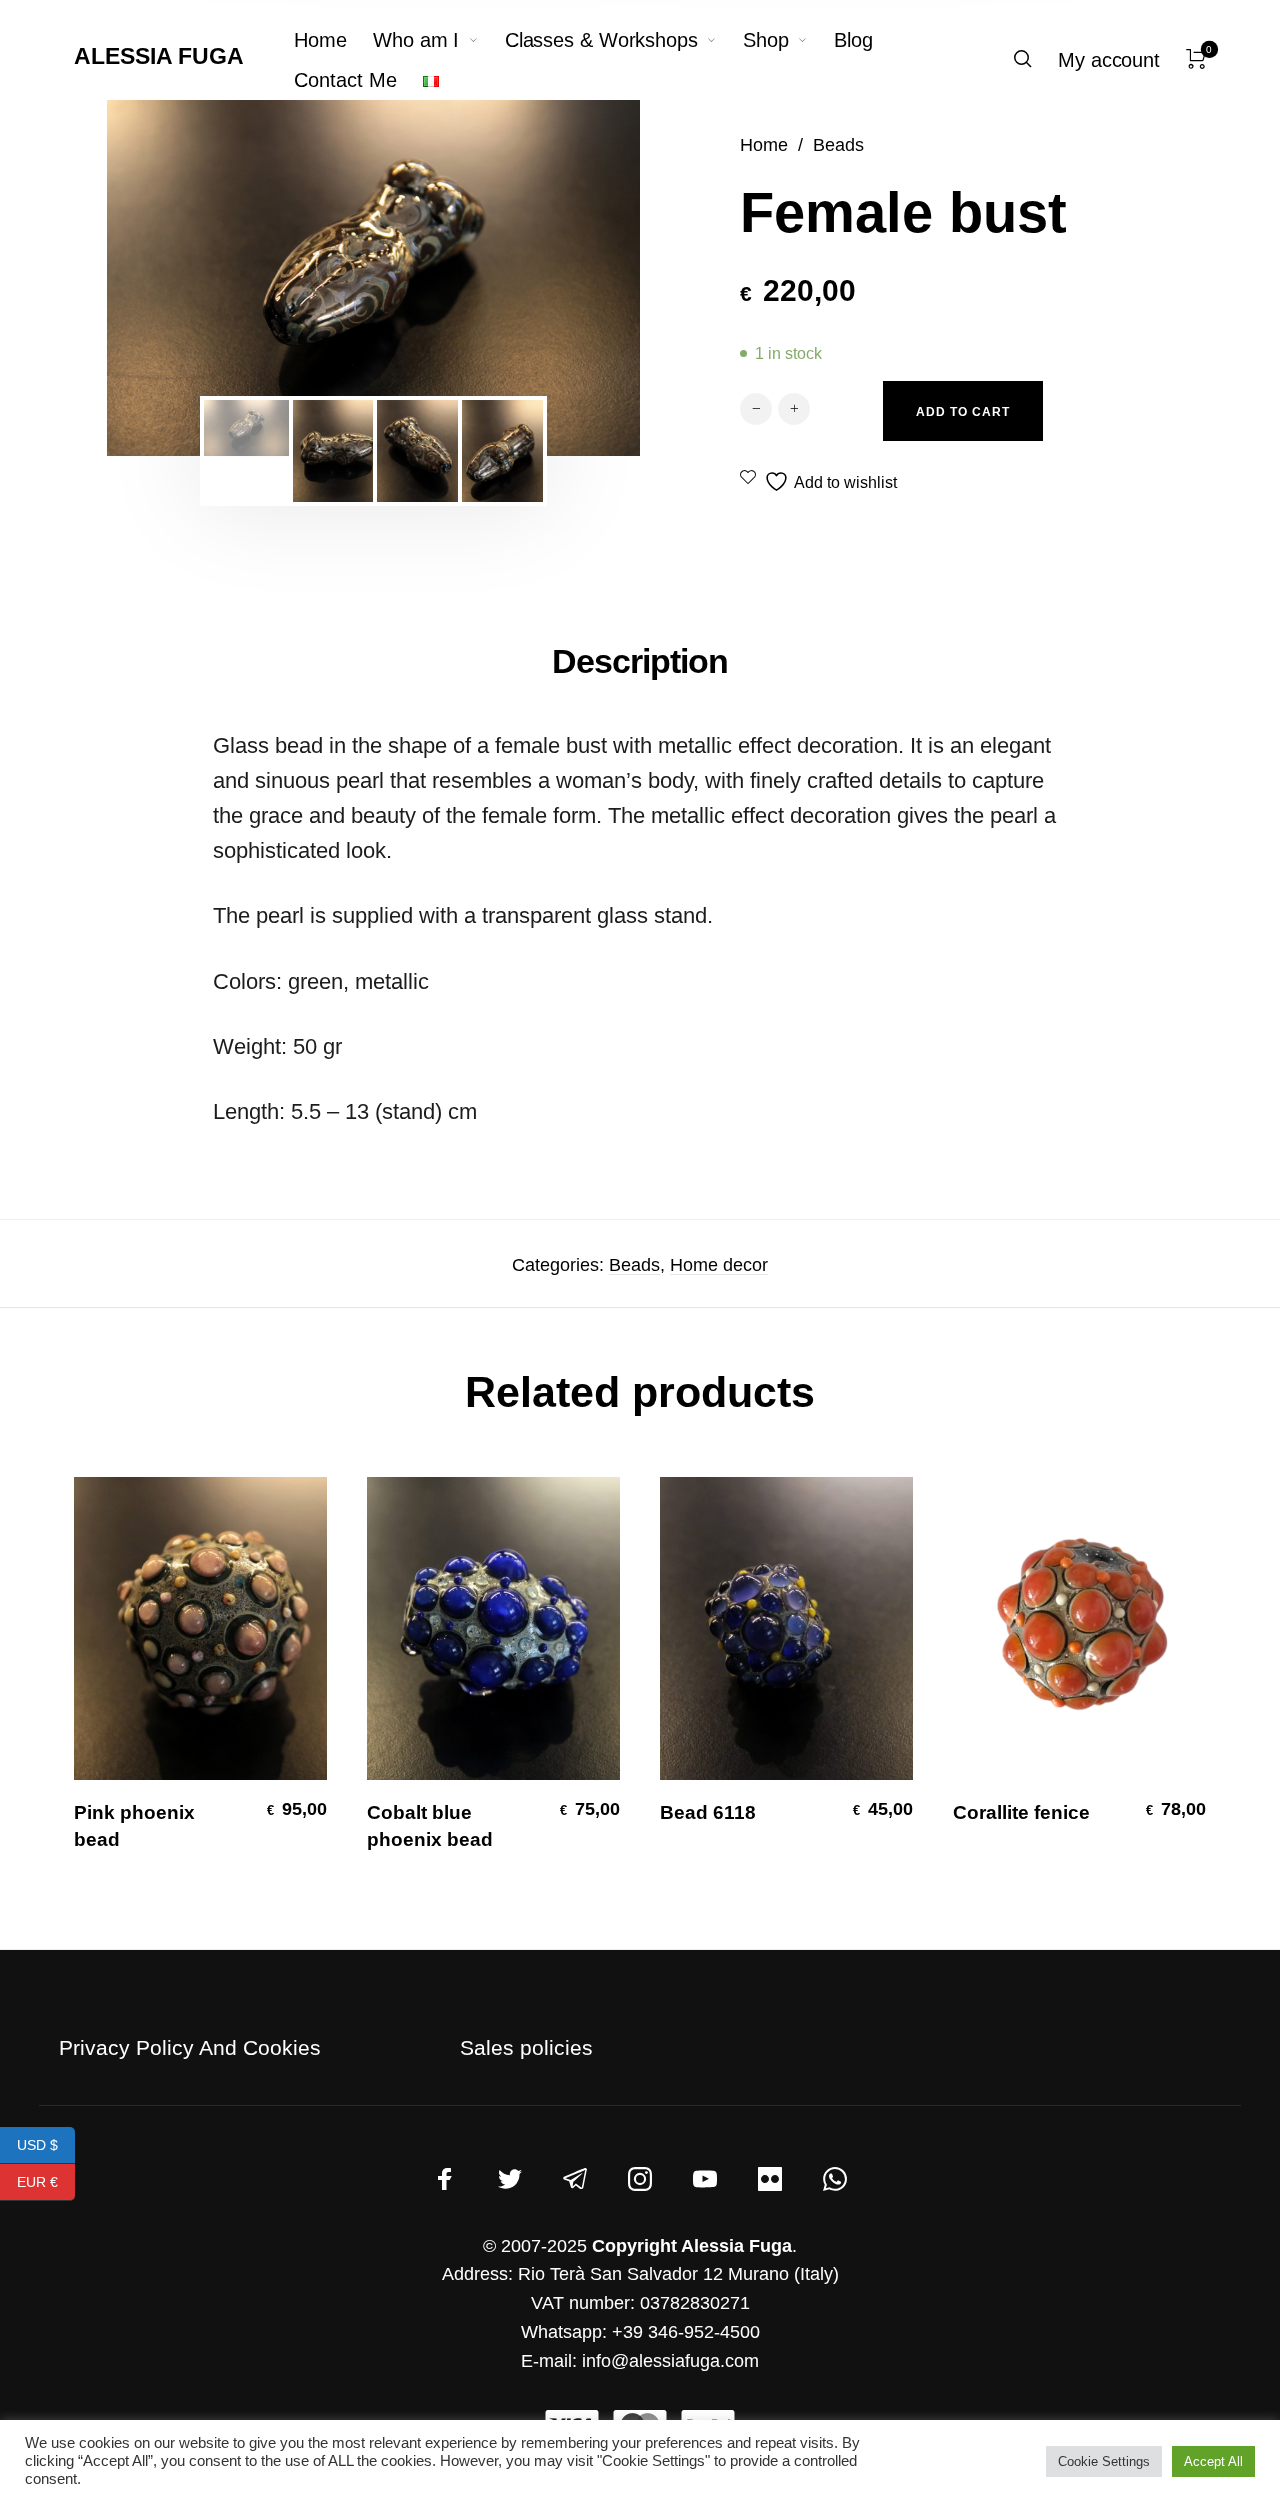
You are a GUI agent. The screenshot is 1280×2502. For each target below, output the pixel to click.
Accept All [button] (1213, 2461)
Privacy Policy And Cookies (190, 2047)
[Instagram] (640, 2180)
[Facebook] (445, 2180)
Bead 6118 (708, 1812)
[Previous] (175, 278)
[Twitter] (510, 2180)
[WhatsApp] (835, 2180)
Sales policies (526, 2047)
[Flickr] (770, 2180)
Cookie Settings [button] (1104, 2461)
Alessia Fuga (159, 56)
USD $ (46, 2144)
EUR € (46, 2181)
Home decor (719, 1265)
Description (640, 661)
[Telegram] (575, 2180)
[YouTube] (705, 2180)
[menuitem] (333, 40)
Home (764, 144)
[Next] (572, 278)
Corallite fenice (1021, 1812)
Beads (838, 144)
